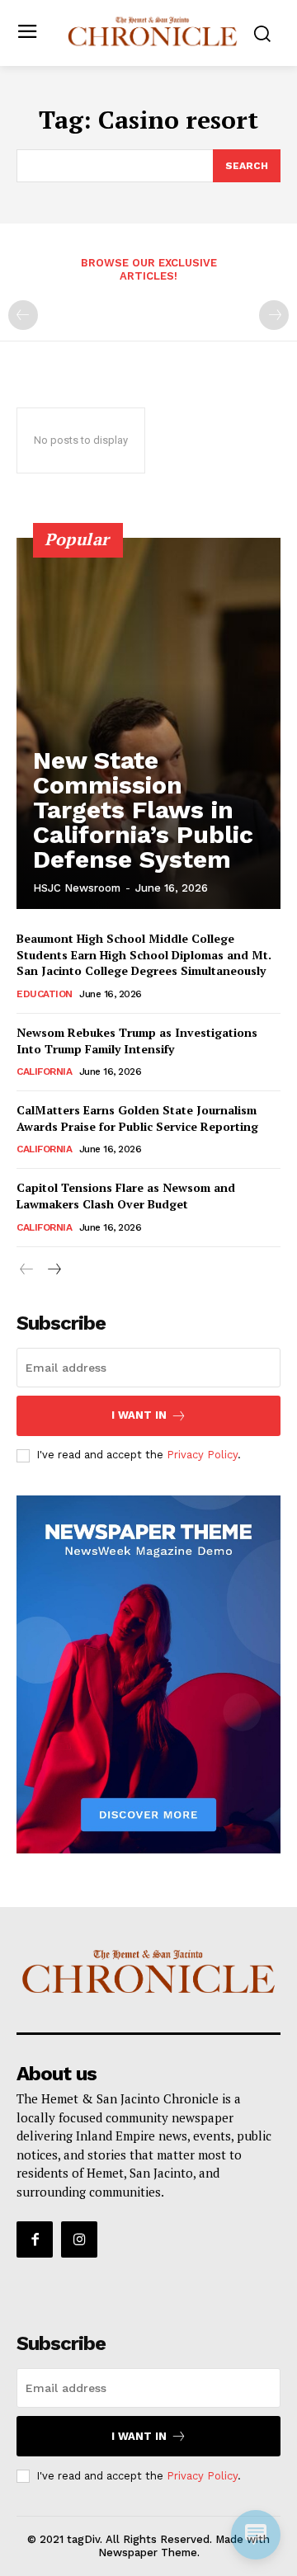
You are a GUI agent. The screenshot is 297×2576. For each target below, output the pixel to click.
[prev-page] (23, 315)
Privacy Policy (202, 1455)
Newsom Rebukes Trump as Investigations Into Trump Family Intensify (137, 1041)
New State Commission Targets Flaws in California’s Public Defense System (143, 810)
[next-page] (53, 1270)
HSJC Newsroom (77, 888)
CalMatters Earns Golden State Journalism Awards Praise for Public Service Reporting (137, 1118)
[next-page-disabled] (274, 315)
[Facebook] (35, 2239)
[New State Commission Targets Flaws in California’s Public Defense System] (148, 723)
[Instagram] (79, 2239)
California (44, 1071)
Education (45, 994)
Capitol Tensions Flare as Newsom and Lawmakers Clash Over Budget (126, 1196)
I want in (139, 1415)
